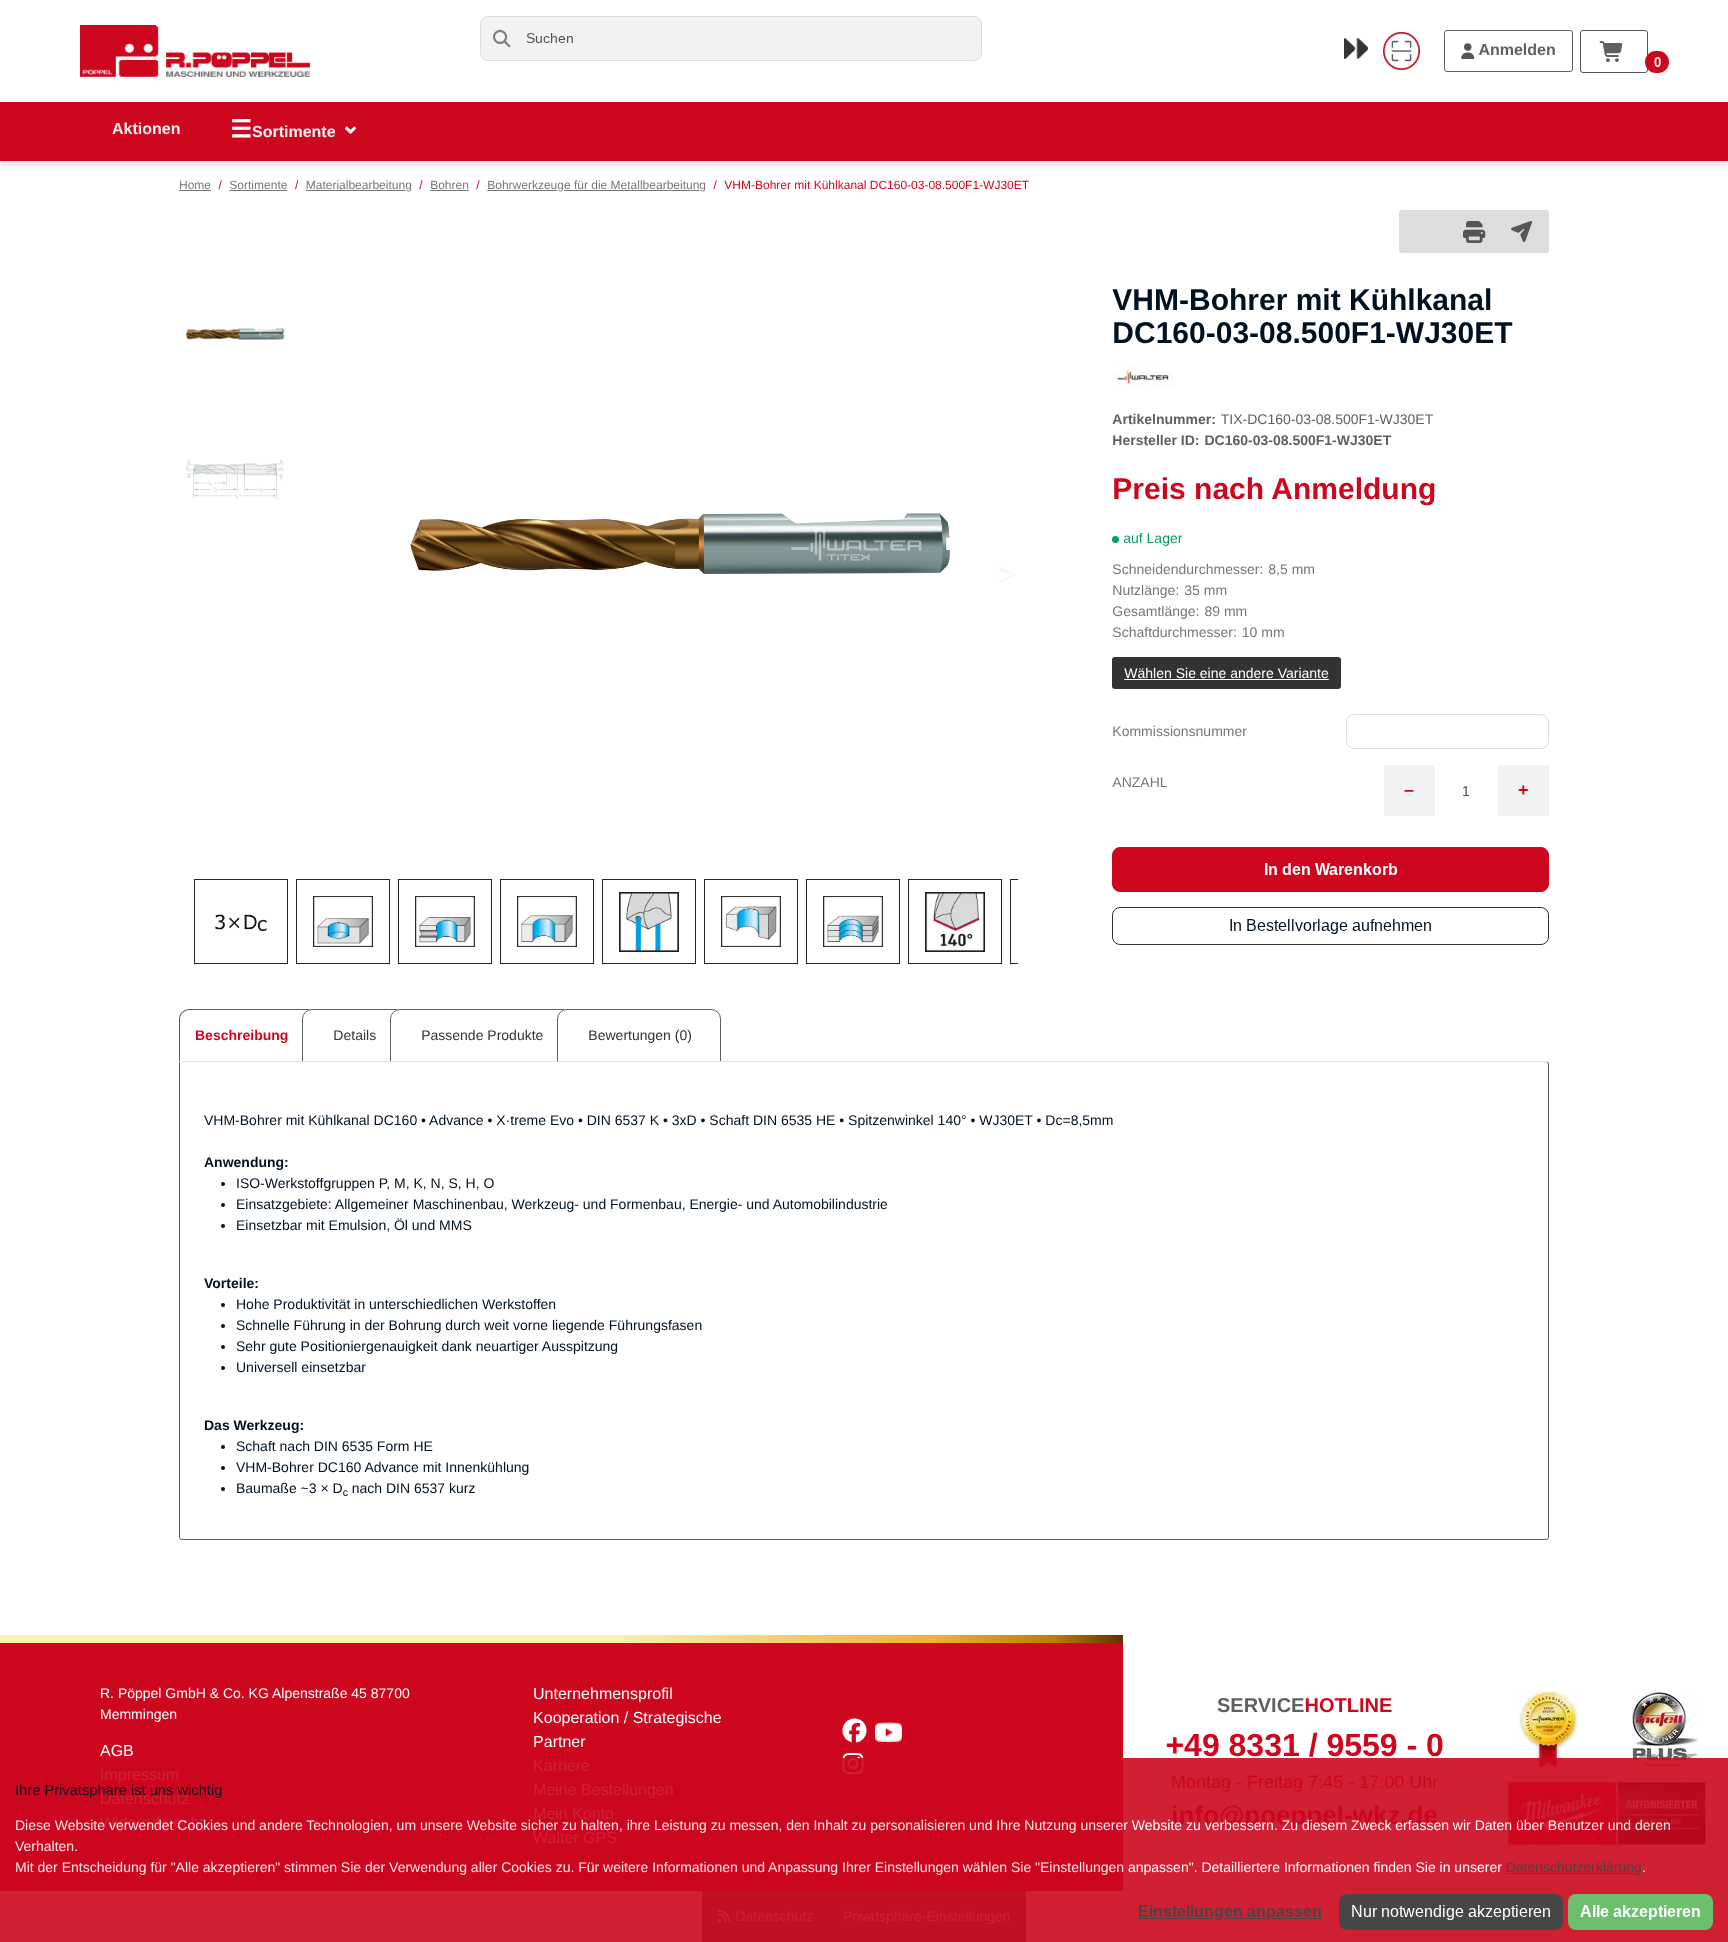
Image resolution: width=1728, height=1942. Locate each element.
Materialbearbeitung (359, 185)
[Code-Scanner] (1401, 51)
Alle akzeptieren (1640, 1911)
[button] (235, 334)
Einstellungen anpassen (1230, 1911)
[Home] (195, 51)
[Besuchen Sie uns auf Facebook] (858, 1736)
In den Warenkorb (1331, 869)
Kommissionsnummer (1179, 731)
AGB (117, 1751)
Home (195, 185)
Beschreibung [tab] (241, 1035)
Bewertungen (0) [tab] (640, 1035)
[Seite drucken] (1474, 231)
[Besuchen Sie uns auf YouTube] (891, 1736)
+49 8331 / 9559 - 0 (1304, 1745)
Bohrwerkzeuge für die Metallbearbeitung (596, 185)
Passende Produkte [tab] (482, 1035)
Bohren (449, 185)
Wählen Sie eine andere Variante (1226, 673)
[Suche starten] (502, 38)
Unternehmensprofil (603, 1694)
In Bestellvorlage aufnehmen (1330, 925)
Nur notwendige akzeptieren (1451, 1911)
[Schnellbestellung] (1356, 48)
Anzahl (1139, 782)
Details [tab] (354, 1035)
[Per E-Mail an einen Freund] (1521, 231)
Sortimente (258, 185)
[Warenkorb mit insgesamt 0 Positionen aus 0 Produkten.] (1614, 51)
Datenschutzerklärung (1574, 1867)
